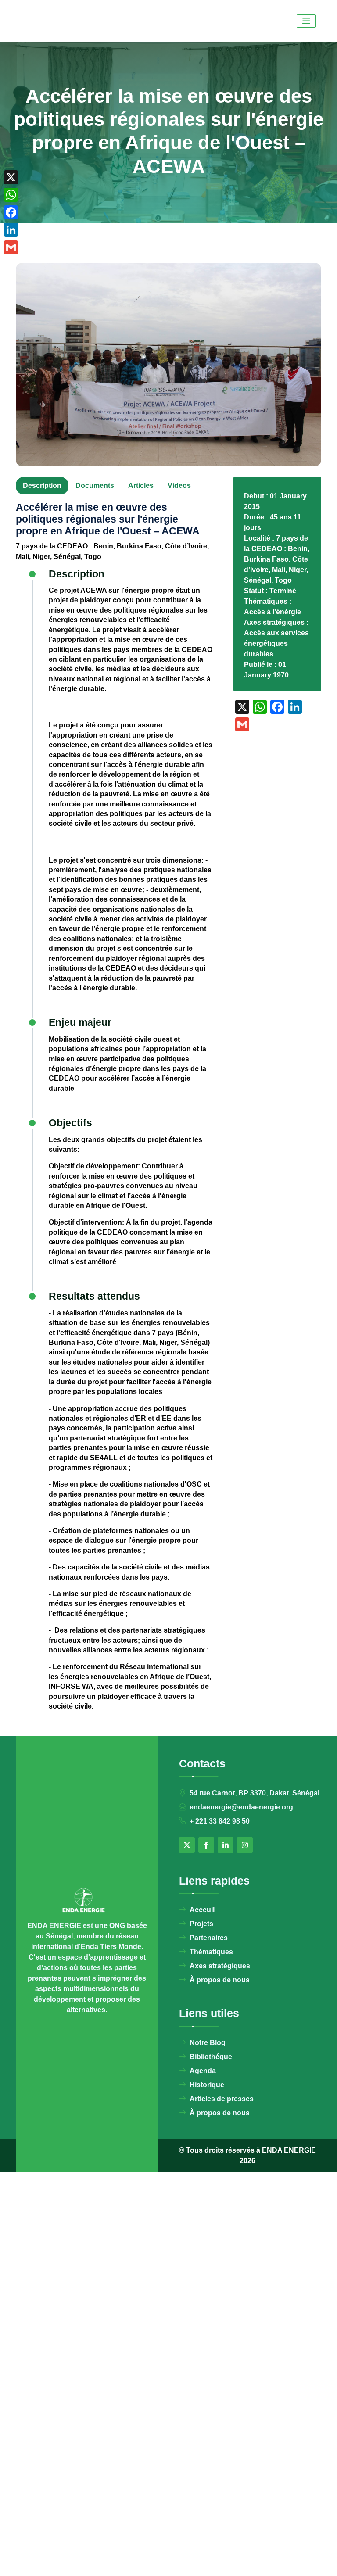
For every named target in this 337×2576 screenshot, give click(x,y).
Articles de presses (222, 2099)
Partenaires (209, 1938)
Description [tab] (42, 485)
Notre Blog (208, 2043)
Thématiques (211, 1952)
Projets (201, 1924)
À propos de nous (220, 1980)
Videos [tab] (179, 485)
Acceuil (202, 1910)
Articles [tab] (141, 485)
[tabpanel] (114, 1119)
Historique (207, 2085)
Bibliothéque (211, 2057)
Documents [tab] (95, 485)
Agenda (203, 2071)
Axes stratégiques (220, 1966)
